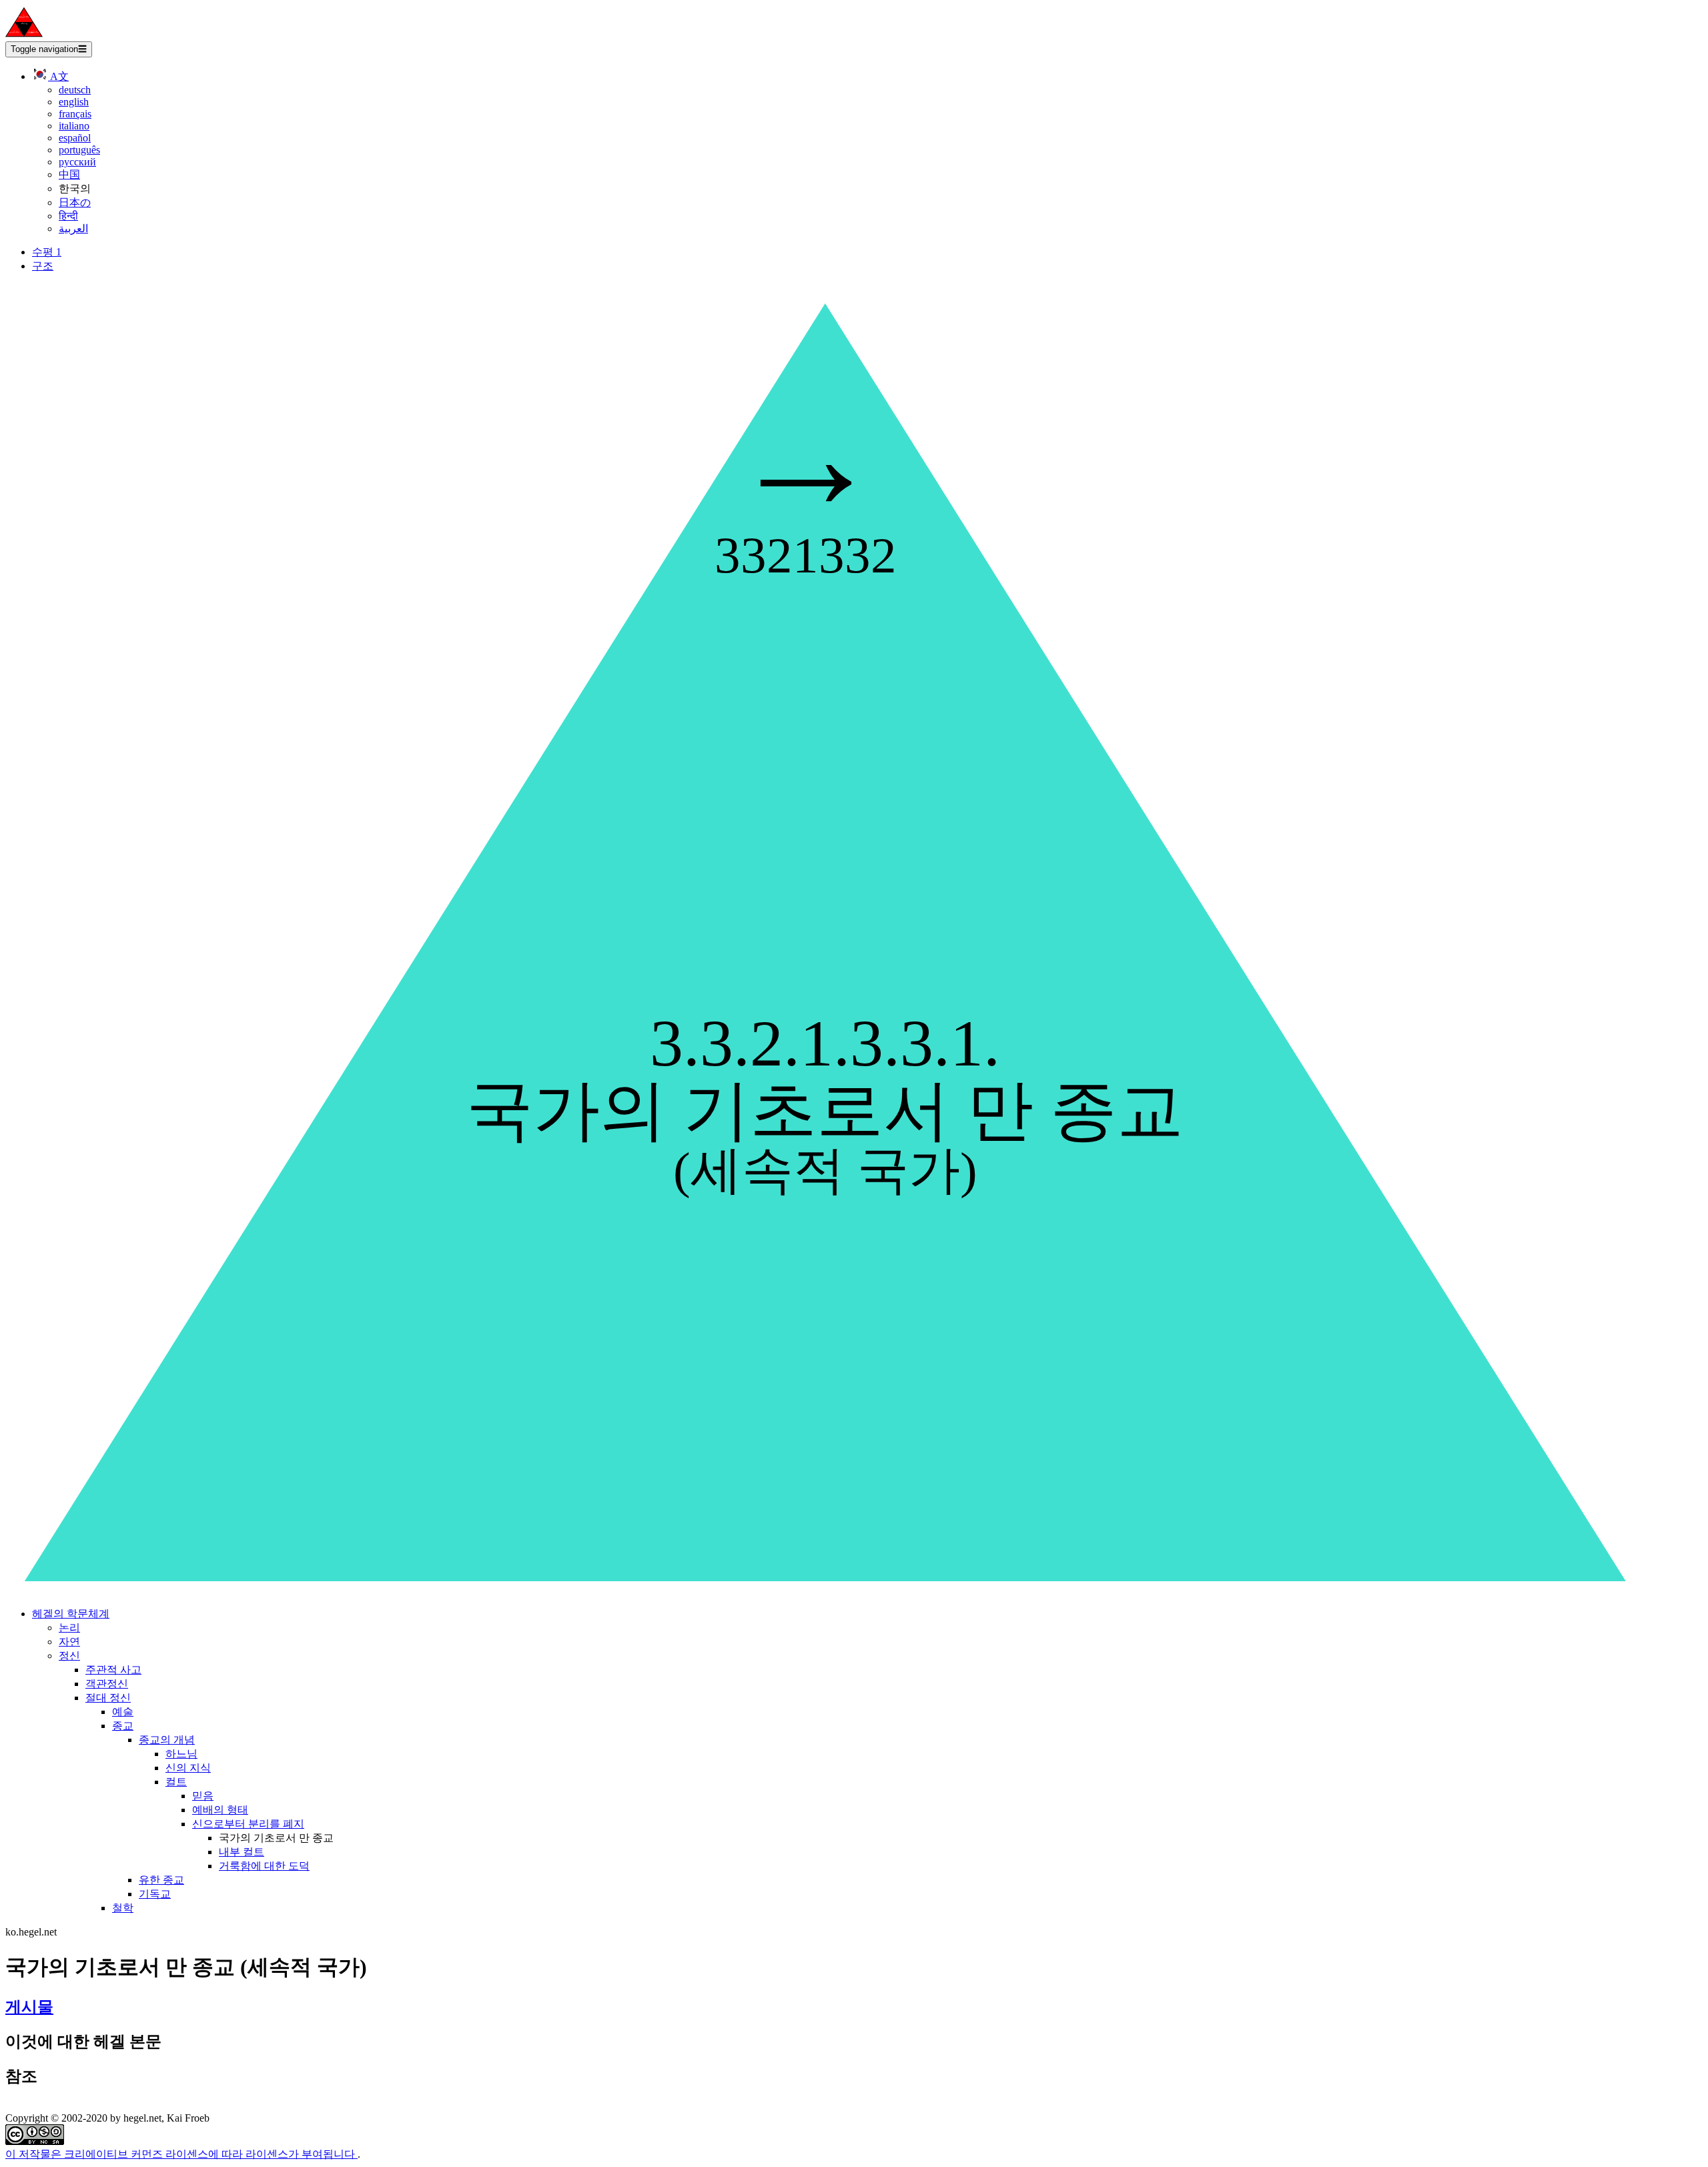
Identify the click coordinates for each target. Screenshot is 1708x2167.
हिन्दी (68, 216)
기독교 (155, 1894)
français (75, 114)
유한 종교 (161, 1880)
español (75, 138)
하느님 (181, 1754)
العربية (73, 229)
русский (77, 162)
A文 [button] (58, 76)
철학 (123, 1908)
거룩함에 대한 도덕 (264, 1866)
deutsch (75, 90)
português (79, 150)
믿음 (203, 1796)
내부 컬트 (242, 1852)
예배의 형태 (220, 1810)
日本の (75, 202)
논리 (69, 1628)
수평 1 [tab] (47, 252)
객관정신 (107, 1684)
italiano (74, 126)
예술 (123, 1712)
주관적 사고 (113, 1670)
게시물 (29, 2007)
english (74, 102)
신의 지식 (188, 1768)
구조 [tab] (43, 266)
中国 (69, 174)
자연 (69, 1642)
